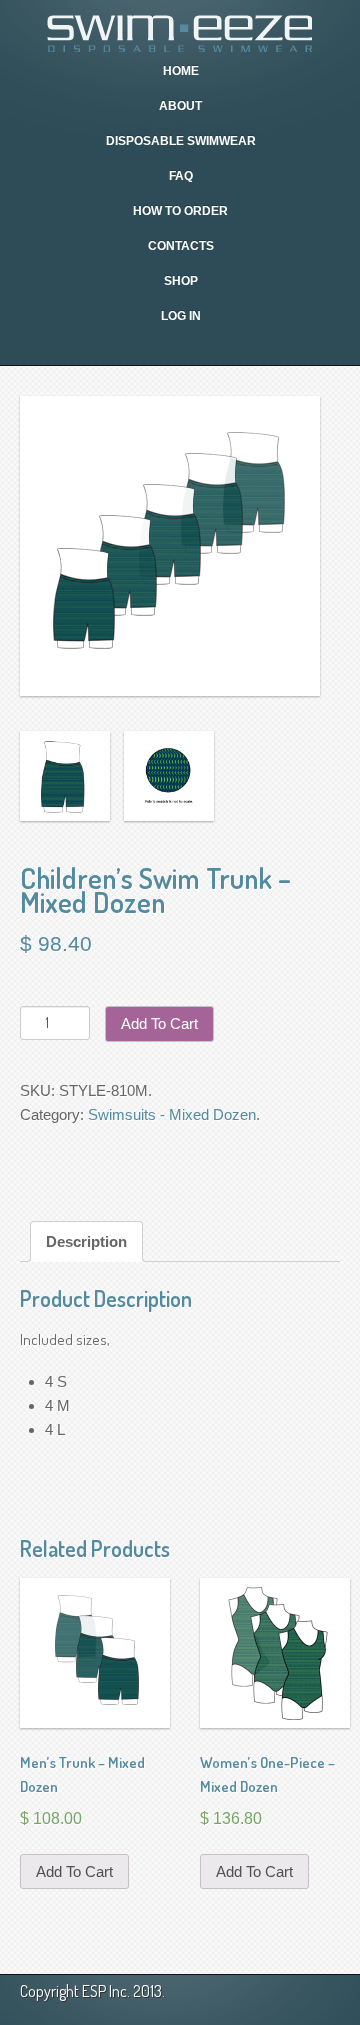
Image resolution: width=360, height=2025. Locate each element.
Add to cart (159, 1023)
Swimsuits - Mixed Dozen (172, 1114)
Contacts (181, 246)
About (180, 106)
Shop (181, 281)
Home (181, 71)
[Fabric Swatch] (170, 776)
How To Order (180, 211)
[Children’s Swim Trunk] (66, 776)
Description (86, 1241)
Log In (181, 316)
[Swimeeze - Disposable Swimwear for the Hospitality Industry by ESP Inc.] (180, 31)
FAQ (181, 176)
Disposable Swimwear (181, 141)
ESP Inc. (106, 1991)
